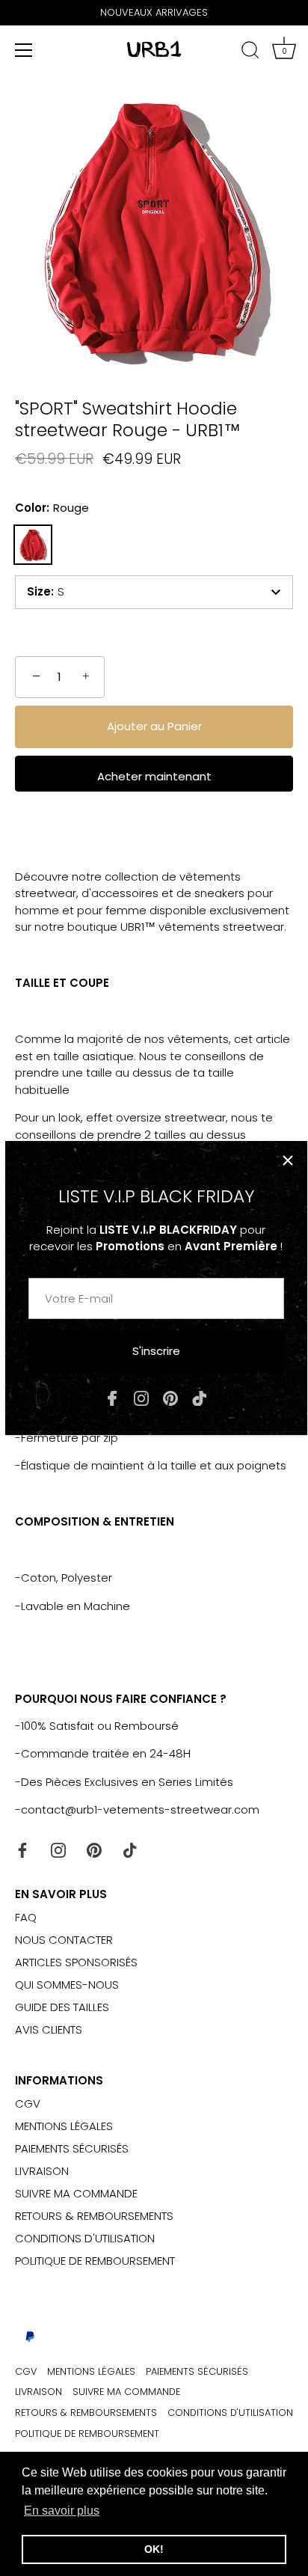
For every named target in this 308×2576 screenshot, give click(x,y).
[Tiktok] (200, 1397)
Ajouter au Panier (154, 726)
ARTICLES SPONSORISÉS (76, 1962)
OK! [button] (154, 2549)
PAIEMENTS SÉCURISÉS (72, 2148)
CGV (28, 2104)
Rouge (33, 545)
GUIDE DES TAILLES (62, 2007)
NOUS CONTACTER (64, 1940)
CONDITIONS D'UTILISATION (85, 2238)
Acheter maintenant (154, 776)
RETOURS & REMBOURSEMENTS (94, 2216)
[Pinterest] (170, 1397)
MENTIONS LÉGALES (64, 2126)
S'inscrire (156, 1351)
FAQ (26, 1917)
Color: (52, 508)
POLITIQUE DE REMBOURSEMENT (95, 2261)
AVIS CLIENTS (49, 2029)
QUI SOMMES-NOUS (67, 1985)
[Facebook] (112, 1397)
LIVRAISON (42, 2171)
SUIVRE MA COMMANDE (76, 2193)
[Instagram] (141, 1397)
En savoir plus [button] (62, 2511)
